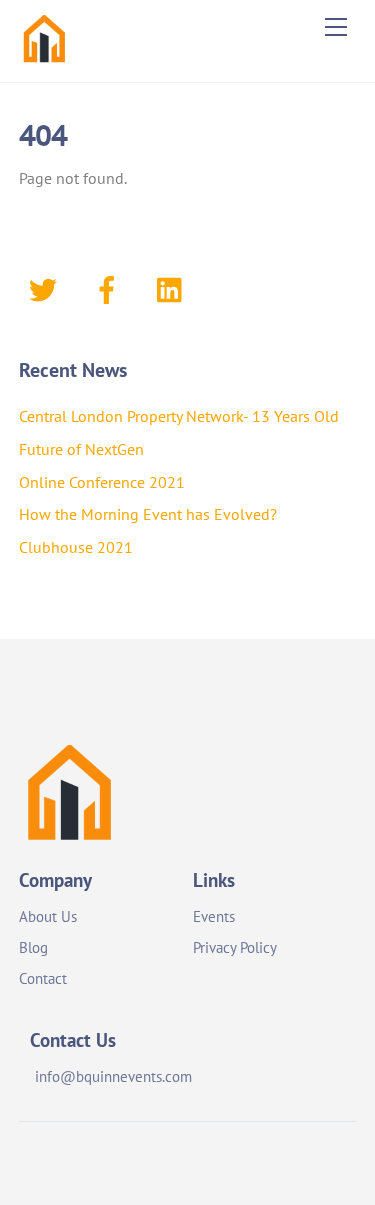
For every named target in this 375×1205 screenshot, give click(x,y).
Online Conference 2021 (102, 482)
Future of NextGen (81, 449)
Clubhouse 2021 (76, 547)
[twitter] (46, 288)
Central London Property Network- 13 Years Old (179, 416)
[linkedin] (174, 288)
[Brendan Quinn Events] (44, 56)
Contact (43, 978)
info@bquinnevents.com (113, 1076)
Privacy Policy (235, 947)
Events (214, 916)
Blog (33, 947)
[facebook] (110, 288)
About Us (48, 916)
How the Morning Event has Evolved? (148, 514)
